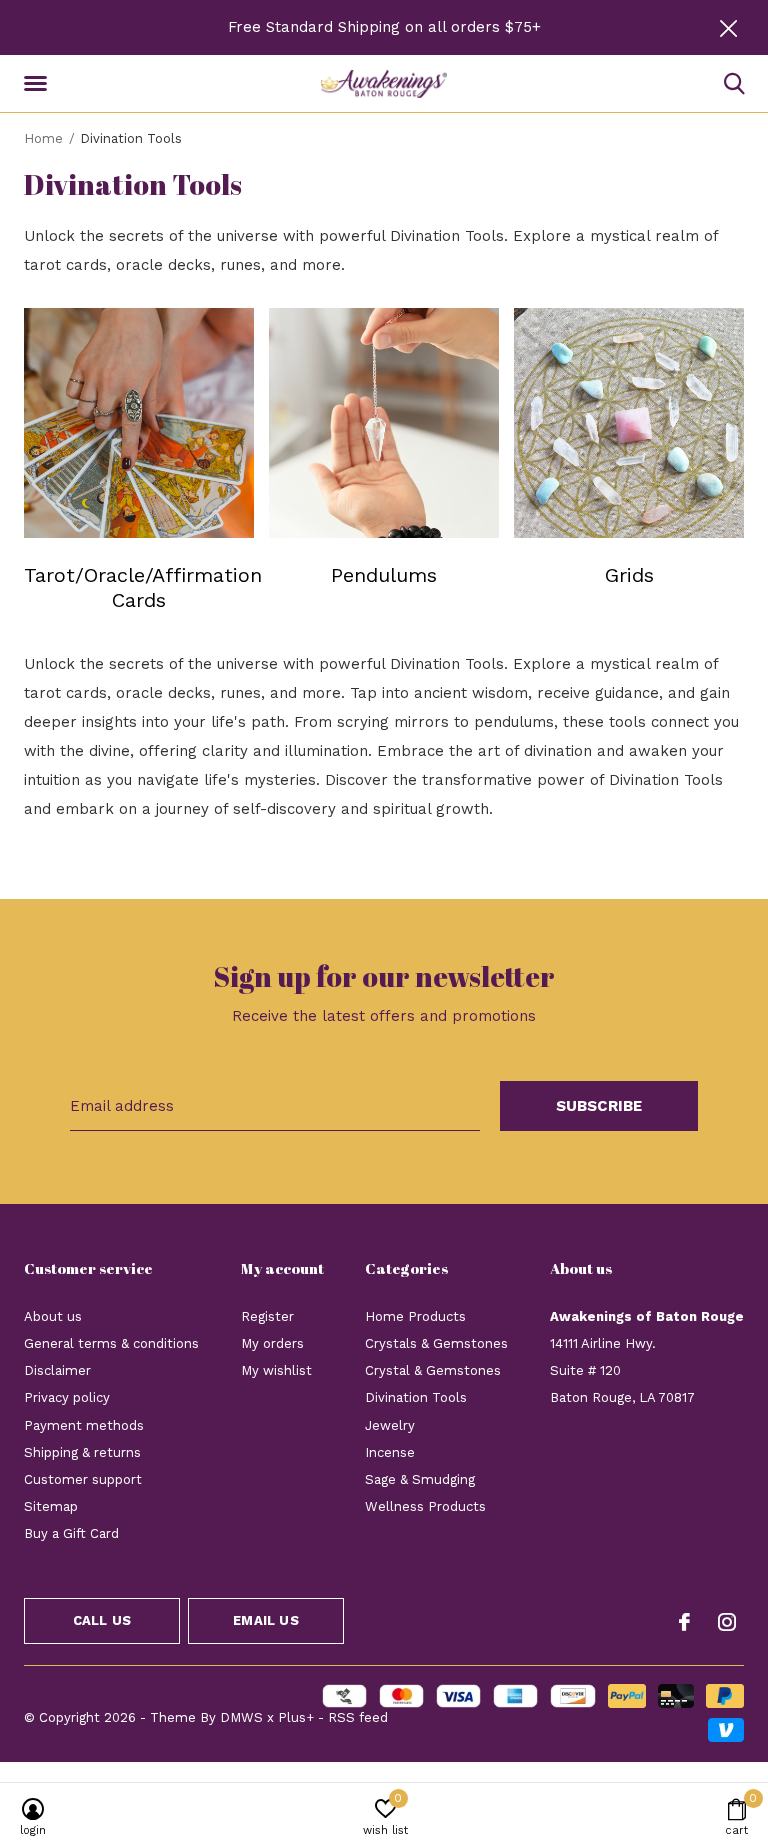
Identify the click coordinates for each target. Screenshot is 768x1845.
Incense (390, 1452)
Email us (265, 1620)
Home (43, 138)
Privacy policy (67, 1397)
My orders (272, 1343)
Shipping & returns (82, 1452)
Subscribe (599, 1106)
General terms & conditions (111, 1343)
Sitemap (51, 1506)
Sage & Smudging (420, 1479)
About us (53, 1316)
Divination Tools (416, 1397)
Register (267, 1316)
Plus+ (296, 1717)
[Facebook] (684, 1622)
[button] (39, 84)
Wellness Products (425, 1506)
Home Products (415, 1316)
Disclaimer (57, 1370)
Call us (102, 1620)
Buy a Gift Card (71, 1533)
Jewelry (390, 1425)
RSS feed (358, 1717)
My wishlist (276, 1370)
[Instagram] (727, 1622)
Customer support (83, 1479)
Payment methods (84, 1425)
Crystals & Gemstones (436, 1343)
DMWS (241, 1717)
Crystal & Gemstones (433, 1370)
